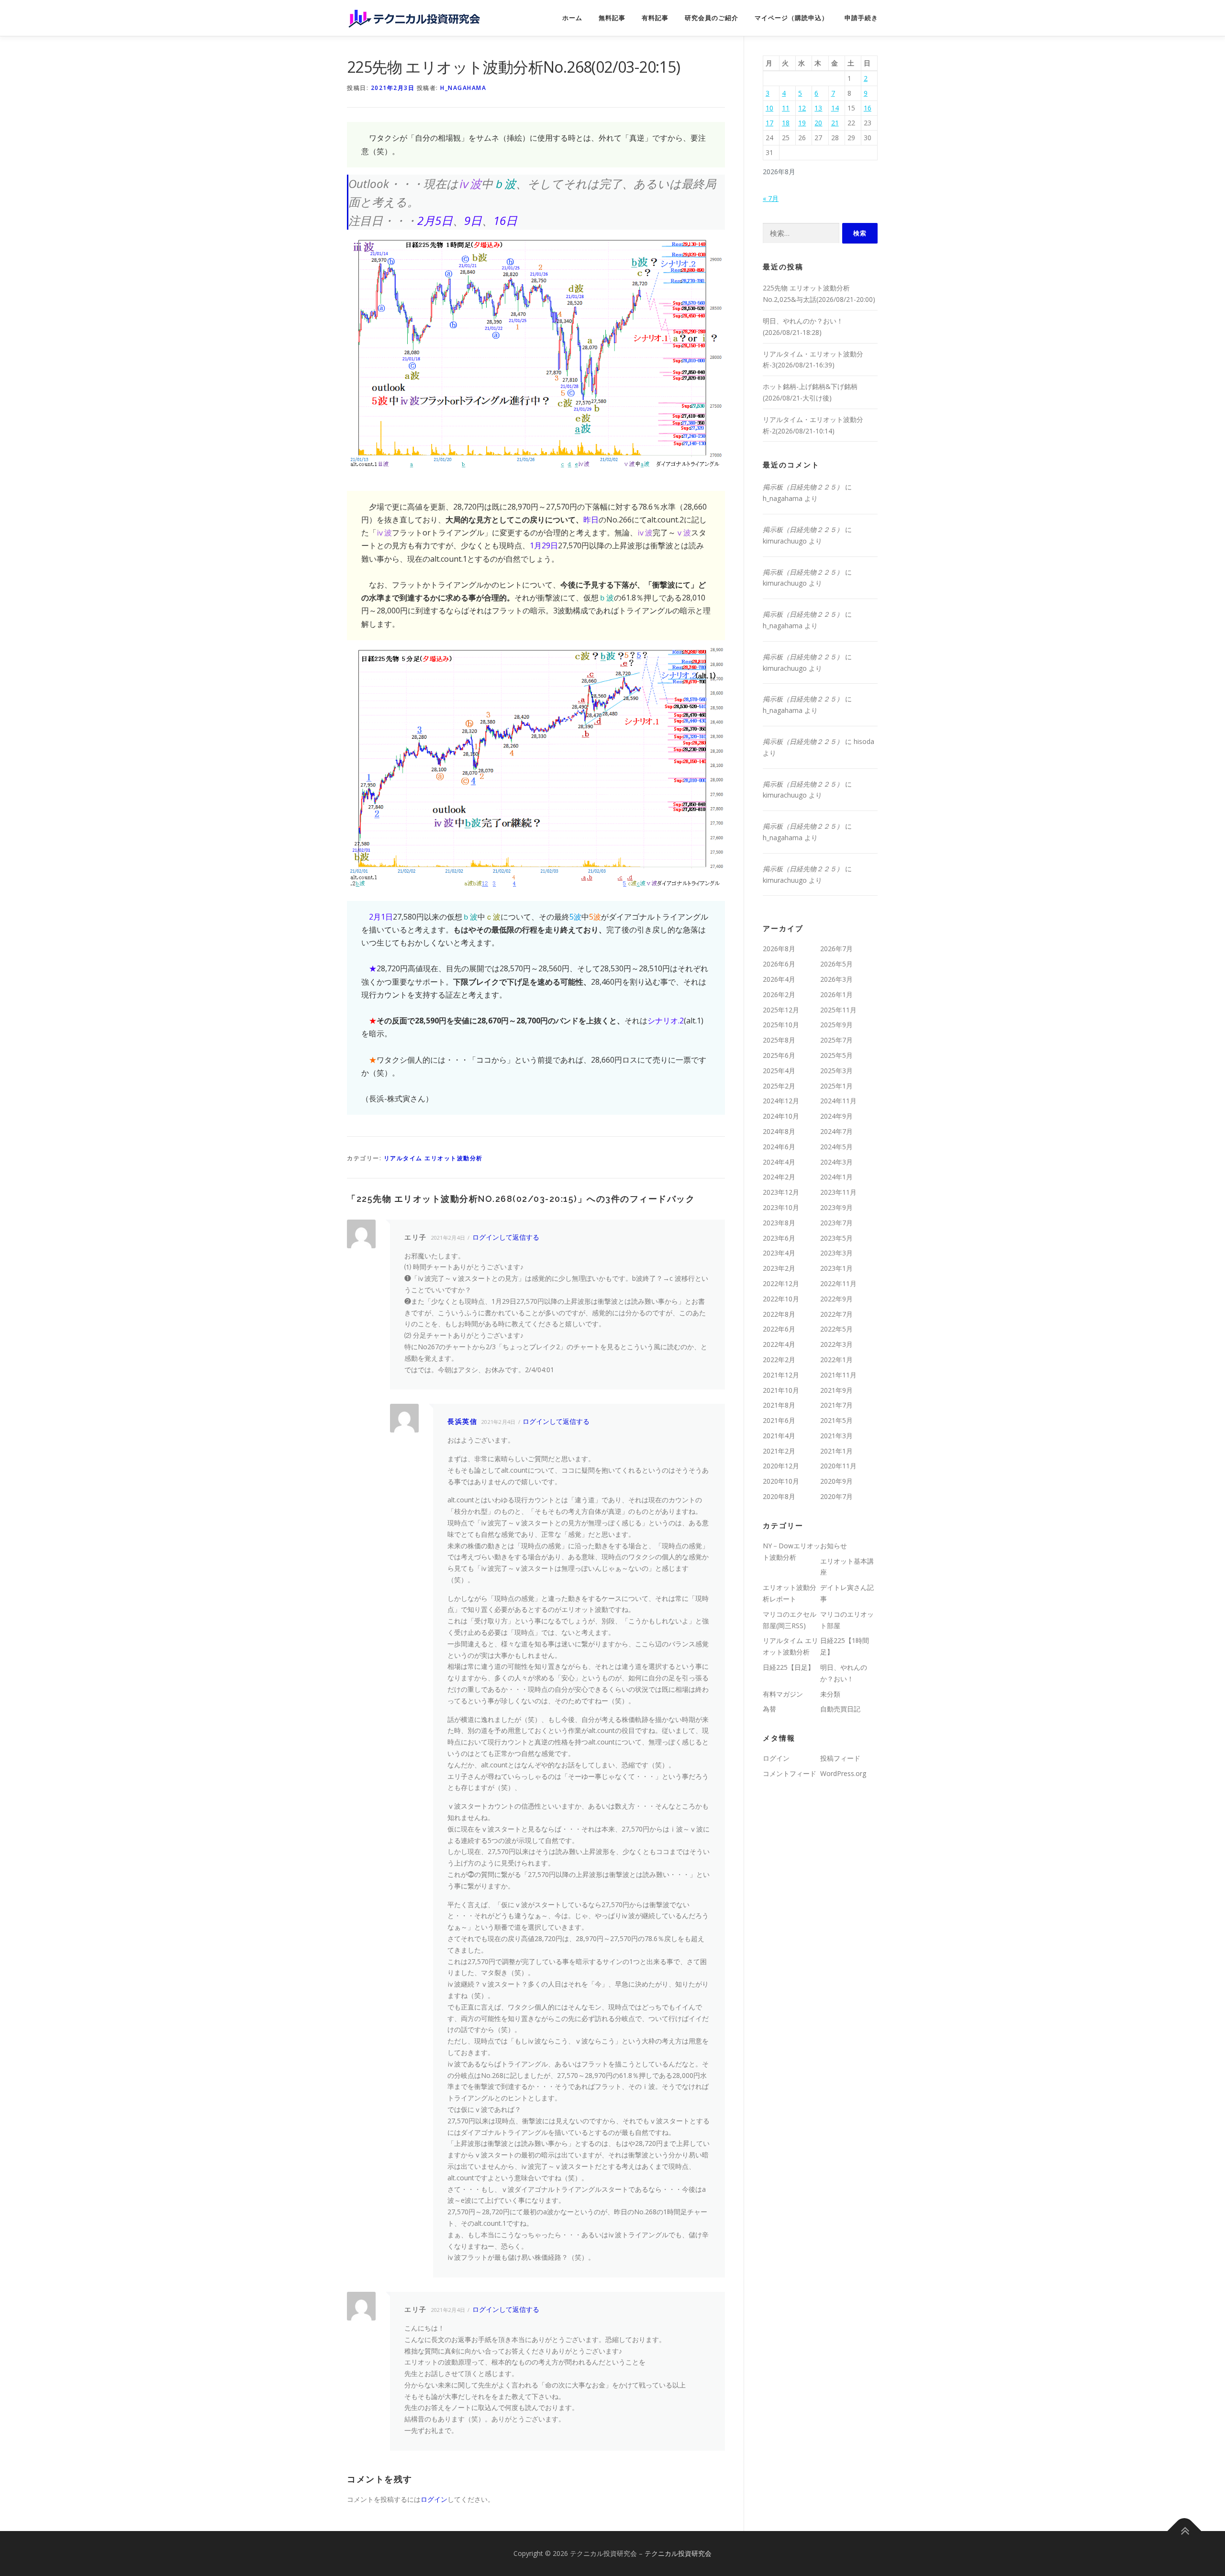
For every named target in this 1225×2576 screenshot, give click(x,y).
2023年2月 (779, 1268)
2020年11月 (838, 1466)
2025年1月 (836, 1086)
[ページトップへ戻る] (1185, 2531)
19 (802, 123)
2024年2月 (779, 1177)
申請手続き (861, 18)
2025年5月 (836, 1055)
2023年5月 (836, 1238)
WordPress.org (843, 1773)
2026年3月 (836, 979)
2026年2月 (779, 994)
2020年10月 (781, 1481)
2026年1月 (836, 994)
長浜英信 (462, 1421)
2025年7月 (836, 1040)
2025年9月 (836, 1025)
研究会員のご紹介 (712, 18)
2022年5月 (836, 1329)
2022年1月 (836, 1360)
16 (868, 108)
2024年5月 (836, 1147)
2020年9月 (836, 1481)
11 (786, 108)
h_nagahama (463, 88)
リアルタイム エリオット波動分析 (433, 1158)
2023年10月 (781, 1207)
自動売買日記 (840, 1709)
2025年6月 (779, 1055)
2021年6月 (779, 1420)
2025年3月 (836, 1071)
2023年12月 (781, 1192)
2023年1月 (836, 1268)
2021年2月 (779, 1451)
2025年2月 (779, 1086)
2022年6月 (779, 1329)
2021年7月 (836, 1405)
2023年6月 (779, 1238)
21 (835, 123)
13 (818, 108)
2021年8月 (779, 1405)
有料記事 (655, 18)
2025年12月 (781, 1010)
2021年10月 (781, 1390)
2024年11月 (838, 1101)
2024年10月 (781, 1116)
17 (769, 123)
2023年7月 (836, 1223)
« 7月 (771, 198)
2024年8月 (779, 1131)
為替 (769, 1709)
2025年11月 (838, 1010)
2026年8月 (779, 949)
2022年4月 (779, 1344)
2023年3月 (836, 1253)
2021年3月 (836, 1436)
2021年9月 (836, 1390)
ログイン (434, 2499)
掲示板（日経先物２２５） (803, 487)
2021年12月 (781, 1375)
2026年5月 (836, 964)
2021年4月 (779, 1436)
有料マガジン (783, 1694)
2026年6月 (779, 964)
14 (835, 108)
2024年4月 (779, 1162)
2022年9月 (836, 1299)
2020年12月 (781, 1466)
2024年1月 (836, 1177)
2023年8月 (779, 1223)
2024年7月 (836, 1131)
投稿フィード (840, 1758)
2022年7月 (836, 1314)
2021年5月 (836, 1420)
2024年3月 (836, 1162)
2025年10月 (781, 1025)
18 (786, 123)
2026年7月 (836, 949)
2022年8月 (779, 1314)
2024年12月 (781, 1101)
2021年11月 (838, 1375)
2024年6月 (779, 1147)
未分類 (830, 1694)
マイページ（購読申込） (791, 18)
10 (769, 108)
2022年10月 (781, 1299)
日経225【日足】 (789, 1667)
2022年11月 (838, 1283)
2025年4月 (779, 1071)
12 (802, 108)
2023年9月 (836, 1207)
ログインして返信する (506, 1237)
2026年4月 (779, 979)
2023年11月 (838, 1192)
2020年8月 (779, 1496)
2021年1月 (836, 1451)
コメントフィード (790, 1773)
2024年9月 (836, 1116)
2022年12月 (781, 1283)
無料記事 (612, 18)
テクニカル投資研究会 (678, 2553)
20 (818, 123)
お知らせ (834, 1546)
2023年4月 (779, 1253)
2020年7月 (836, 1496)
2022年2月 (779, 1360)
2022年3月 (836, 1344)
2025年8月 (779, 1040)
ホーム (572, 18)
